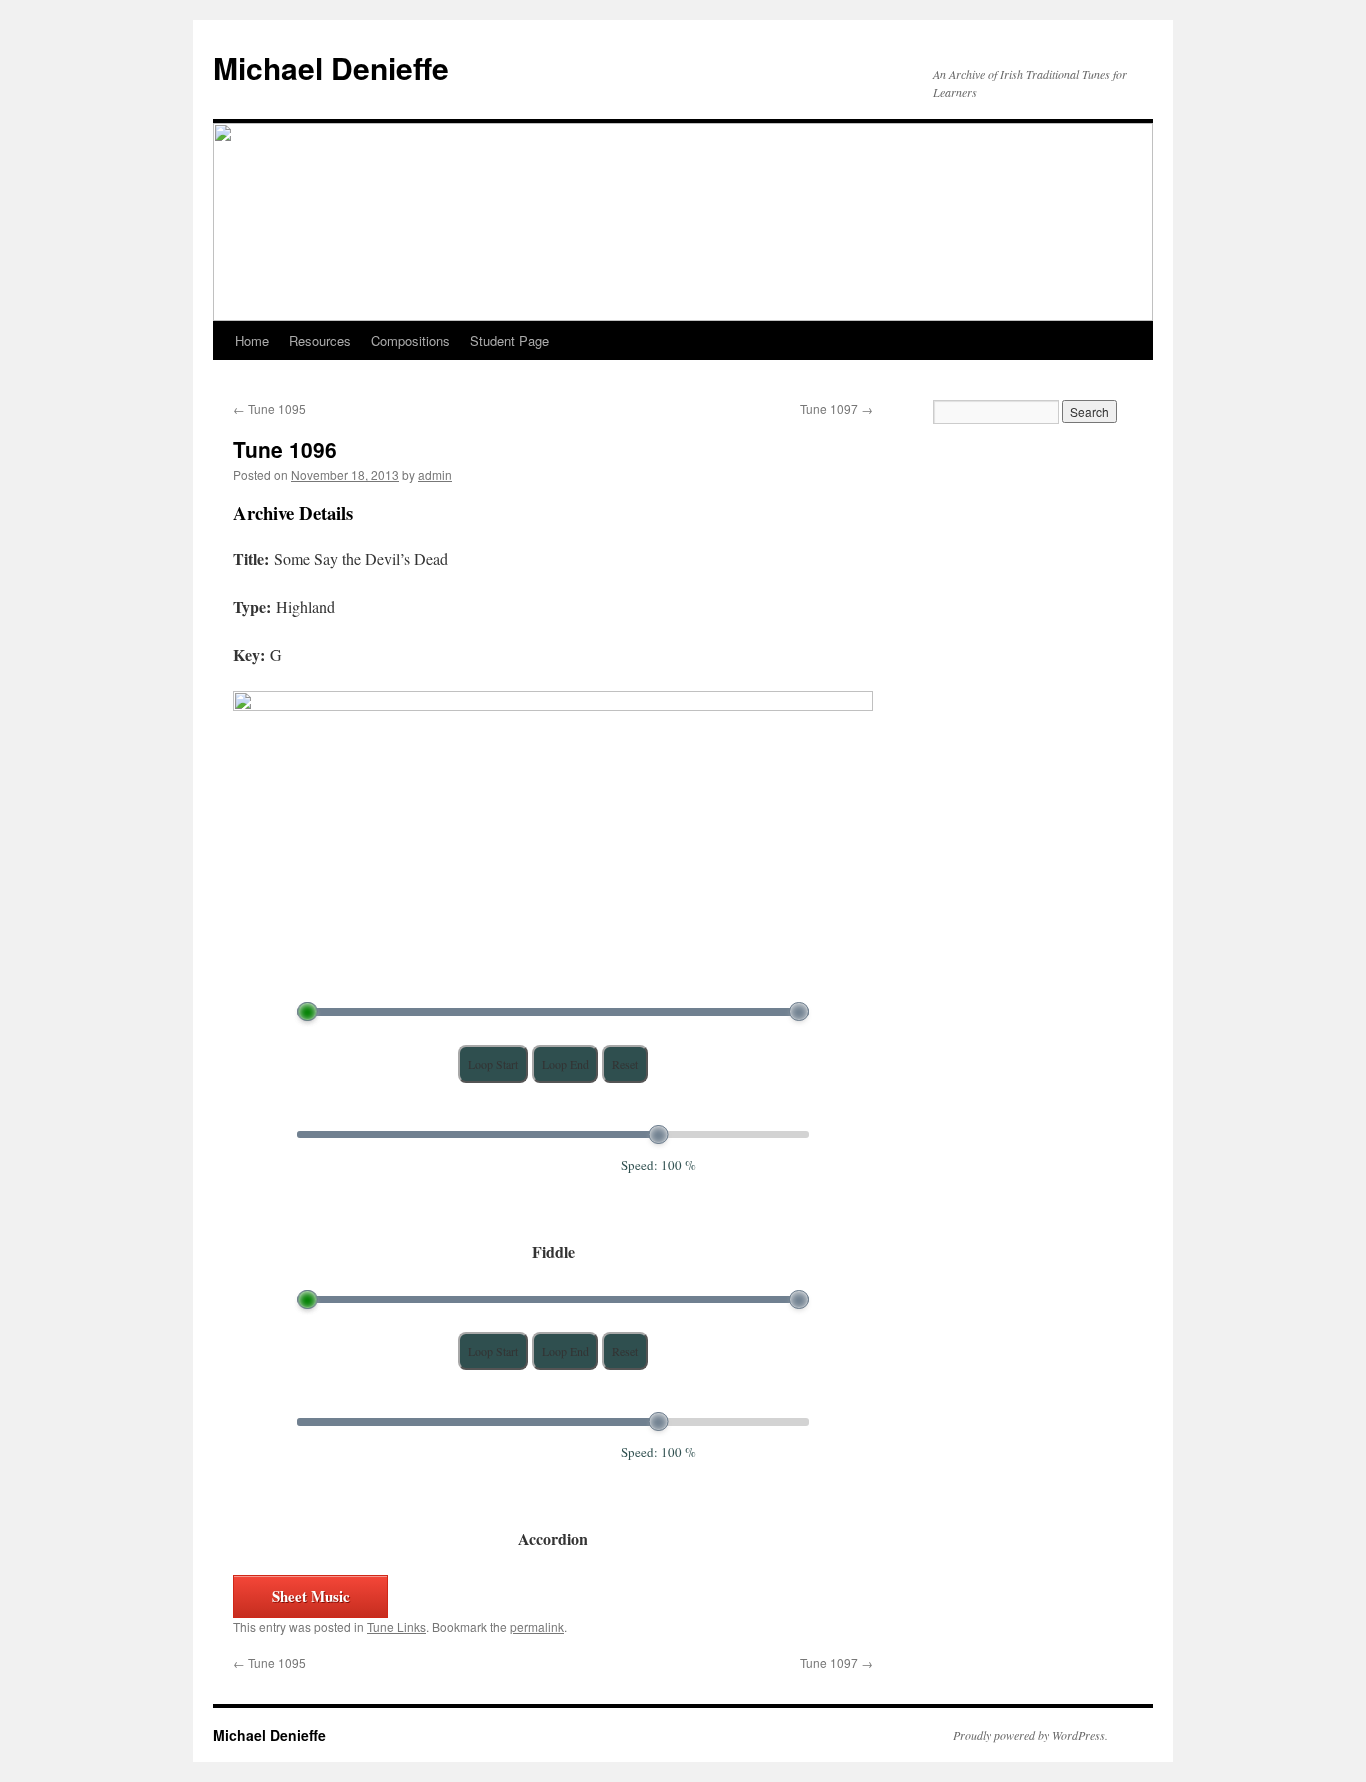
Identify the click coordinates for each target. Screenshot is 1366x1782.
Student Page (509, 340)
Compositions (410, 340)
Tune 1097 (836, 408)
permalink (537, 1626)
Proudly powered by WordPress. (1030, 1735)
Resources (320, 340)
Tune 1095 (269, 408)
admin (435, 474)
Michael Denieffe (331, 67)
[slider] (307, 1011)
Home (252, 340)
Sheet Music (311, 1596)
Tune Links (396, 1626)
